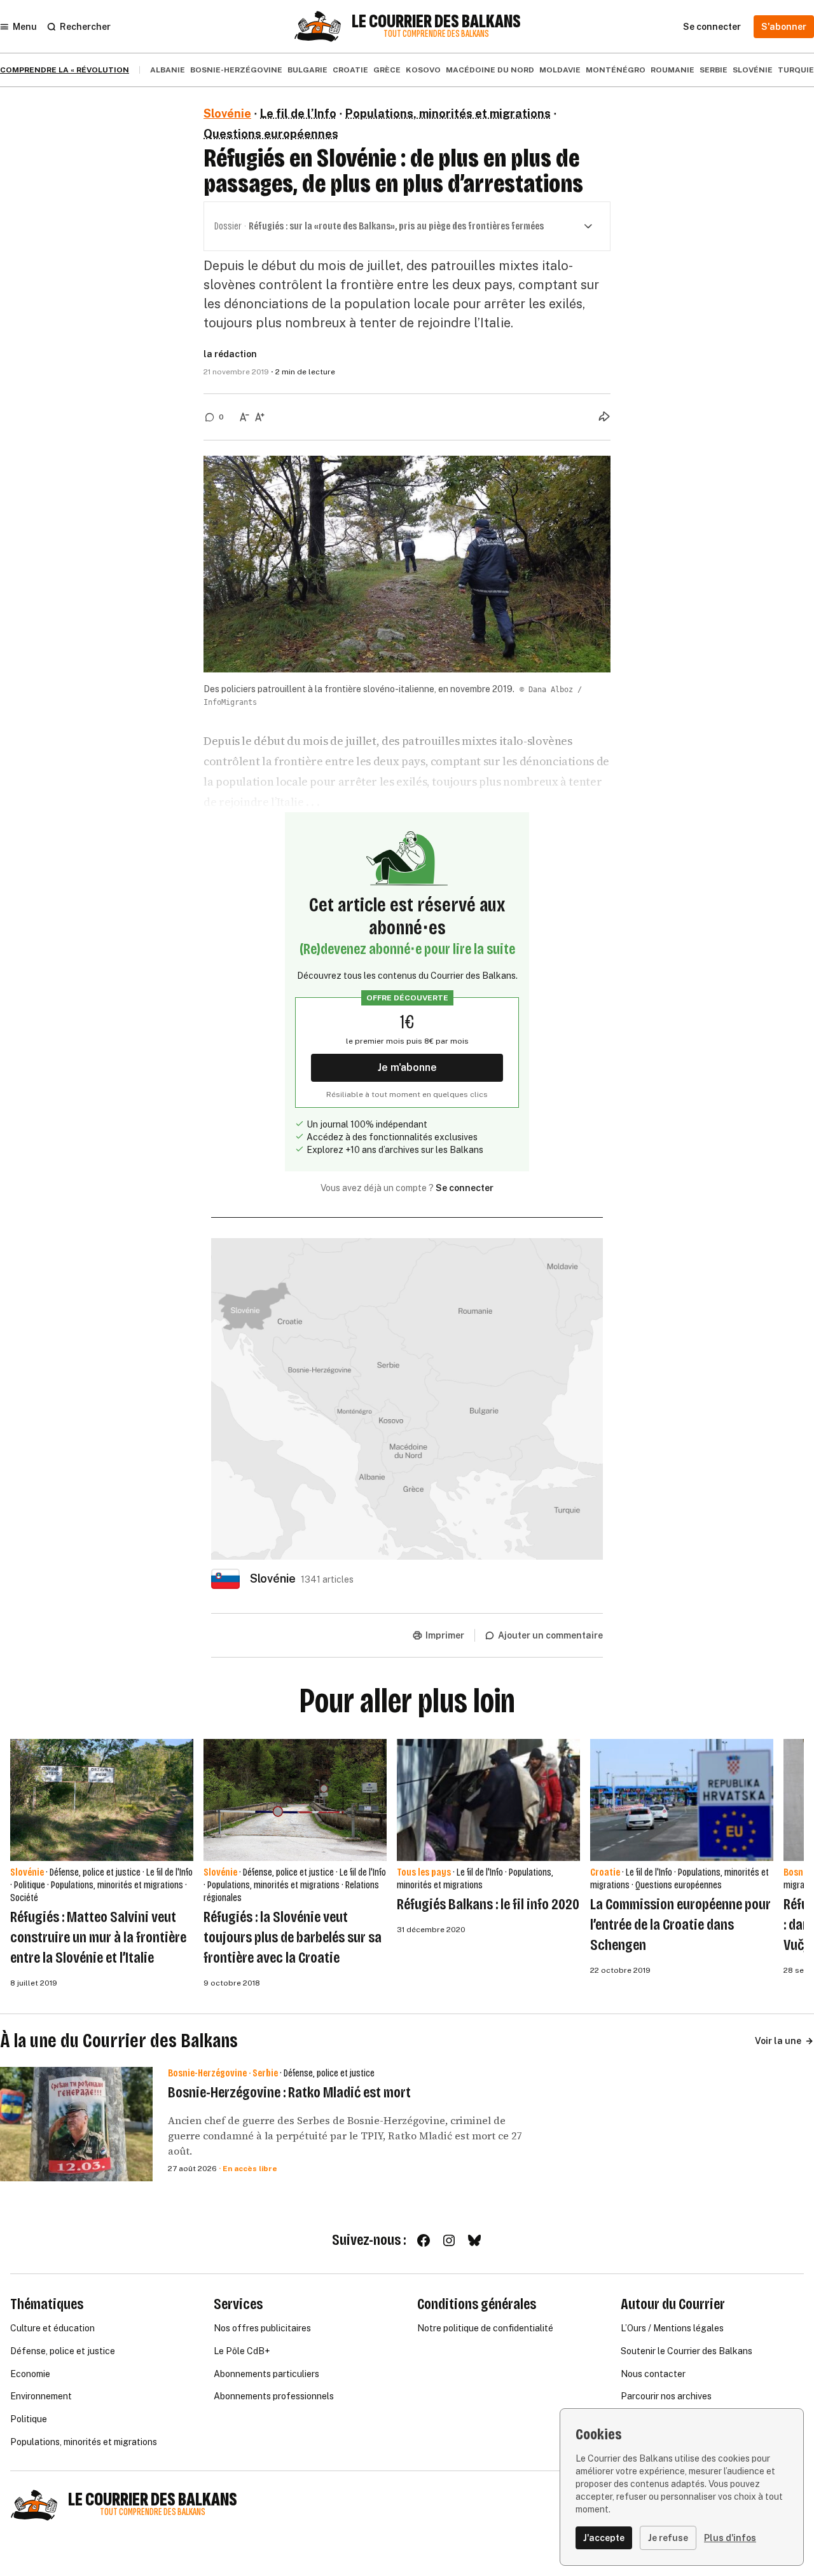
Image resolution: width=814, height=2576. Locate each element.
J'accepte (604, 2538)
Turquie (796, 70)
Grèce (387, 70)
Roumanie (673, 70)
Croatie (350, 70)
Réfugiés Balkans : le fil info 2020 (488, 1904)
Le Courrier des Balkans (436, 22)
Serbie (714, 70)
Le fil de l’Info (298, 113)
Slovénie (753, 70)
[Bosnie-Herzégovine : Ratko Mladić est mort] (76, 2124)
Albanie (168, 70)
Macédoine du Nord (490, 70)
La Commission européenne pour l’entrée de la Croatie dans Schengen (680, 1925)
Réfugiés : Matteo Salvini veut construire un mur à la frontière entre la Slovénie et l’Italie (98, 1937)
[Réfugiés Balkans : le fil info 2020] (488, 1800)
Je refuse (668, 2538)
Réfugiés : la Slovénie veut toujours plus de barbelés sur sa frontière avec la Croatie (293, 1937)
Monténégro (616, 70)
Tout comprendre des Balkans (436, 34)
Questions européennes (271, 134)
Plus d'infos (730, 2538)
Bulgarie (307, 70)
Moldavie (560, 70)
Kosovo (423, 70)
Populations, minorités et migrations (448, 113)
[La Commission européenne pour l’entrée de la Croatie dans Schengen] (682, 1800)
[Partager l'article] (604, 416)
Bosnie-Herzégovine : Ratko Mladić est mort (289, 2092)
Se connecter (465, 1188)
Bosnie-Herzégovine (236, 70)
